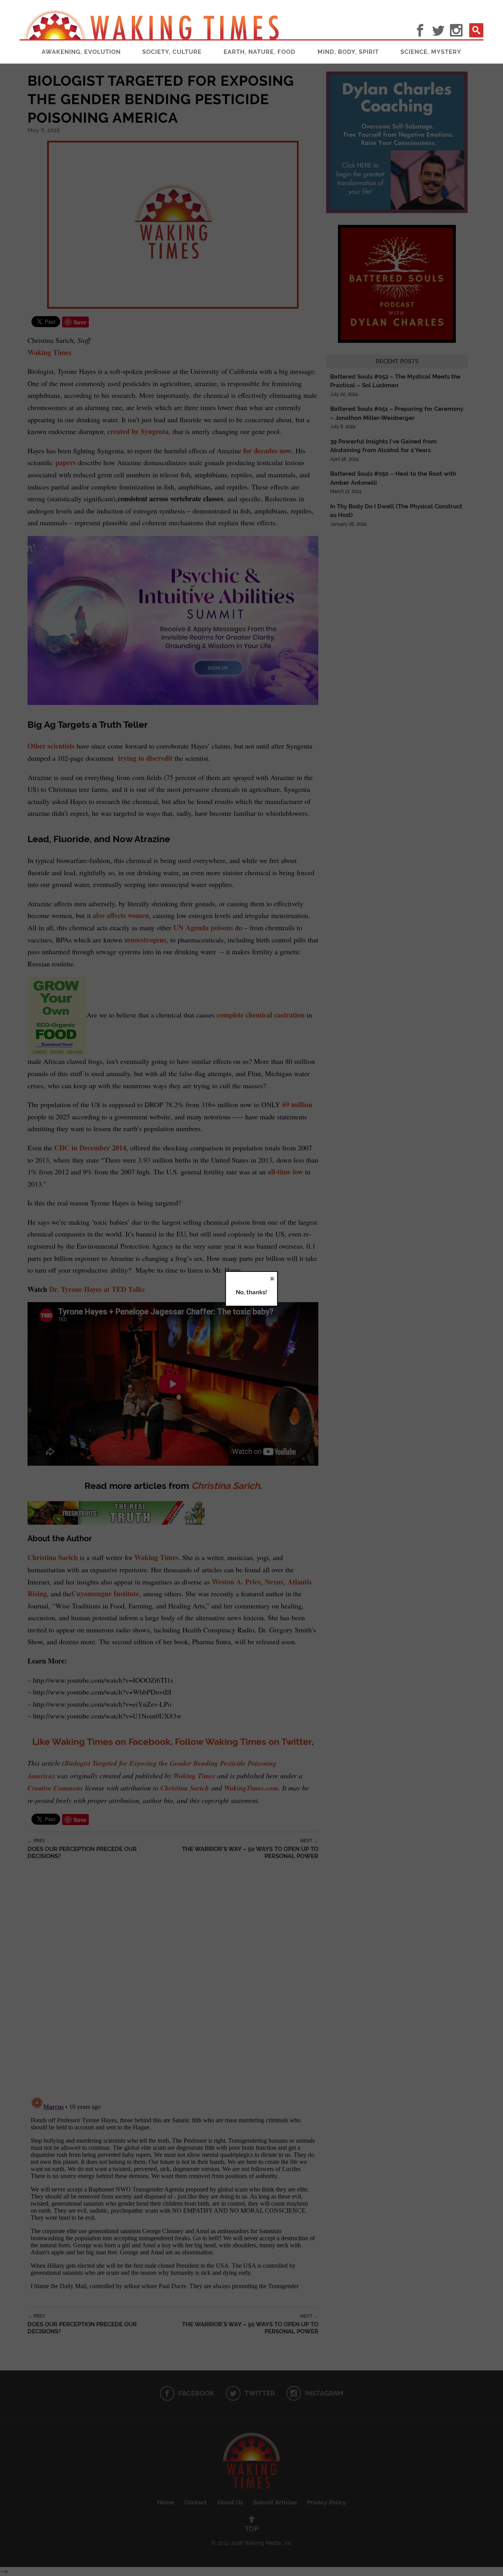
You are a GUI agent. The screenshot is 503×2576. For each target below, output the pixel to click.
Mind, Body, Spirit (348, 52)
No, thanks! (251, 1292)
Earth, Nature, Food (260, 52)
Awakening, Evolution (81, 52)
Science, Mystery (431, 52)
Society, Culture (172, 52)
